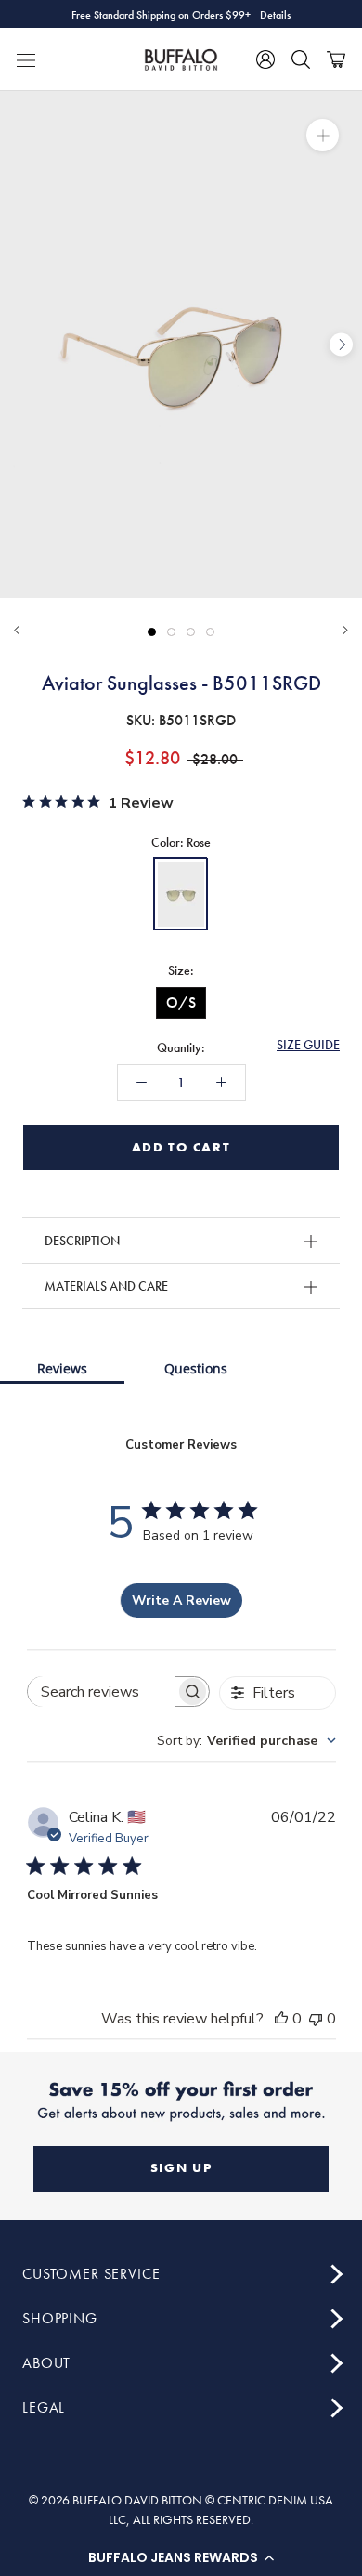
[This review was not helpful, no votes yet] (316, 2019)
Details (275, 14)
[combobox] (246, 1741)
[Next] (345, 630)
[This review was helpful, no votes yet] (281, 2019)
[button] (181, 2557)
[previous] (21, 345)
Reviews (62, 1368)
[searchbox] (102, 1691)
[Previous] (17, 630)
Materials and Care (106, 1286)
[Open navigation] (26, 59)
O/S (181, 1002)
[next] (341, 345)
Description (82, 1241)
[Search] (301, 59)
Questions (196, 1368)
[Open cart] (336, 59)
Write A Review (181, 1600)
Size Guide (308, 1045)
